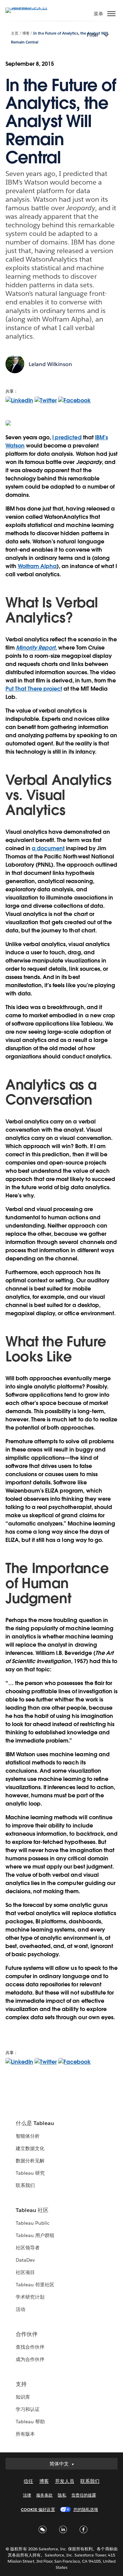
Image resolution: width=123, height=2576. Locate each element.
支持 (21, 2384)
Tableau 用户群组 (35, 2235)
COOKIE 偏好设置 (38, 2509)
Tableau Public (33, 2223)
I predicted (67, 437)
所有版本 (25, 2434)
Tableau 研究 (30, 2173)
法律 (27, 2495)
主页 (15, 33)
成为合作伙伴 (30, 2359)
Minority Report (36, 648)
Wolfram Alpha (37, 566)
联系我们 (25, 2185)
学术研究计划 (30, 2297)
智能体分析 (28, 2136)
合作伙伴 (27, 2334)
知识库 (23, 2397)
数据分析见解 (30, 2161)
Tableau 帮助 (30, 2422)
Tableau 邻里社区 (35, 2285)
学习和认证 (28, 2409)
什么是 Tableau (35, 2123)
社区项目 (25, 2272)
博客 (26, 33)
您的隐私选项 (86, 2509)
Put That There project (34, 689)
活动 (20, 2309)
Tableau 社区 (32, 2210)
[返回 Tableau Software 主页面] (29, 7)
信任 (28, 2481)
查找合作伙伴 (30, 2347)
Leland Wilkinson (50, 364)
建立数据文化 (30, 2148)
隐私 (62, 2495)
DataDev (25, 2260)
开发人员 (65, 2481)
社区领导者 (28, 2248)
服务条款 (44, 2495)
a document (48, 848)
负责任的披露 (84, 2495)
